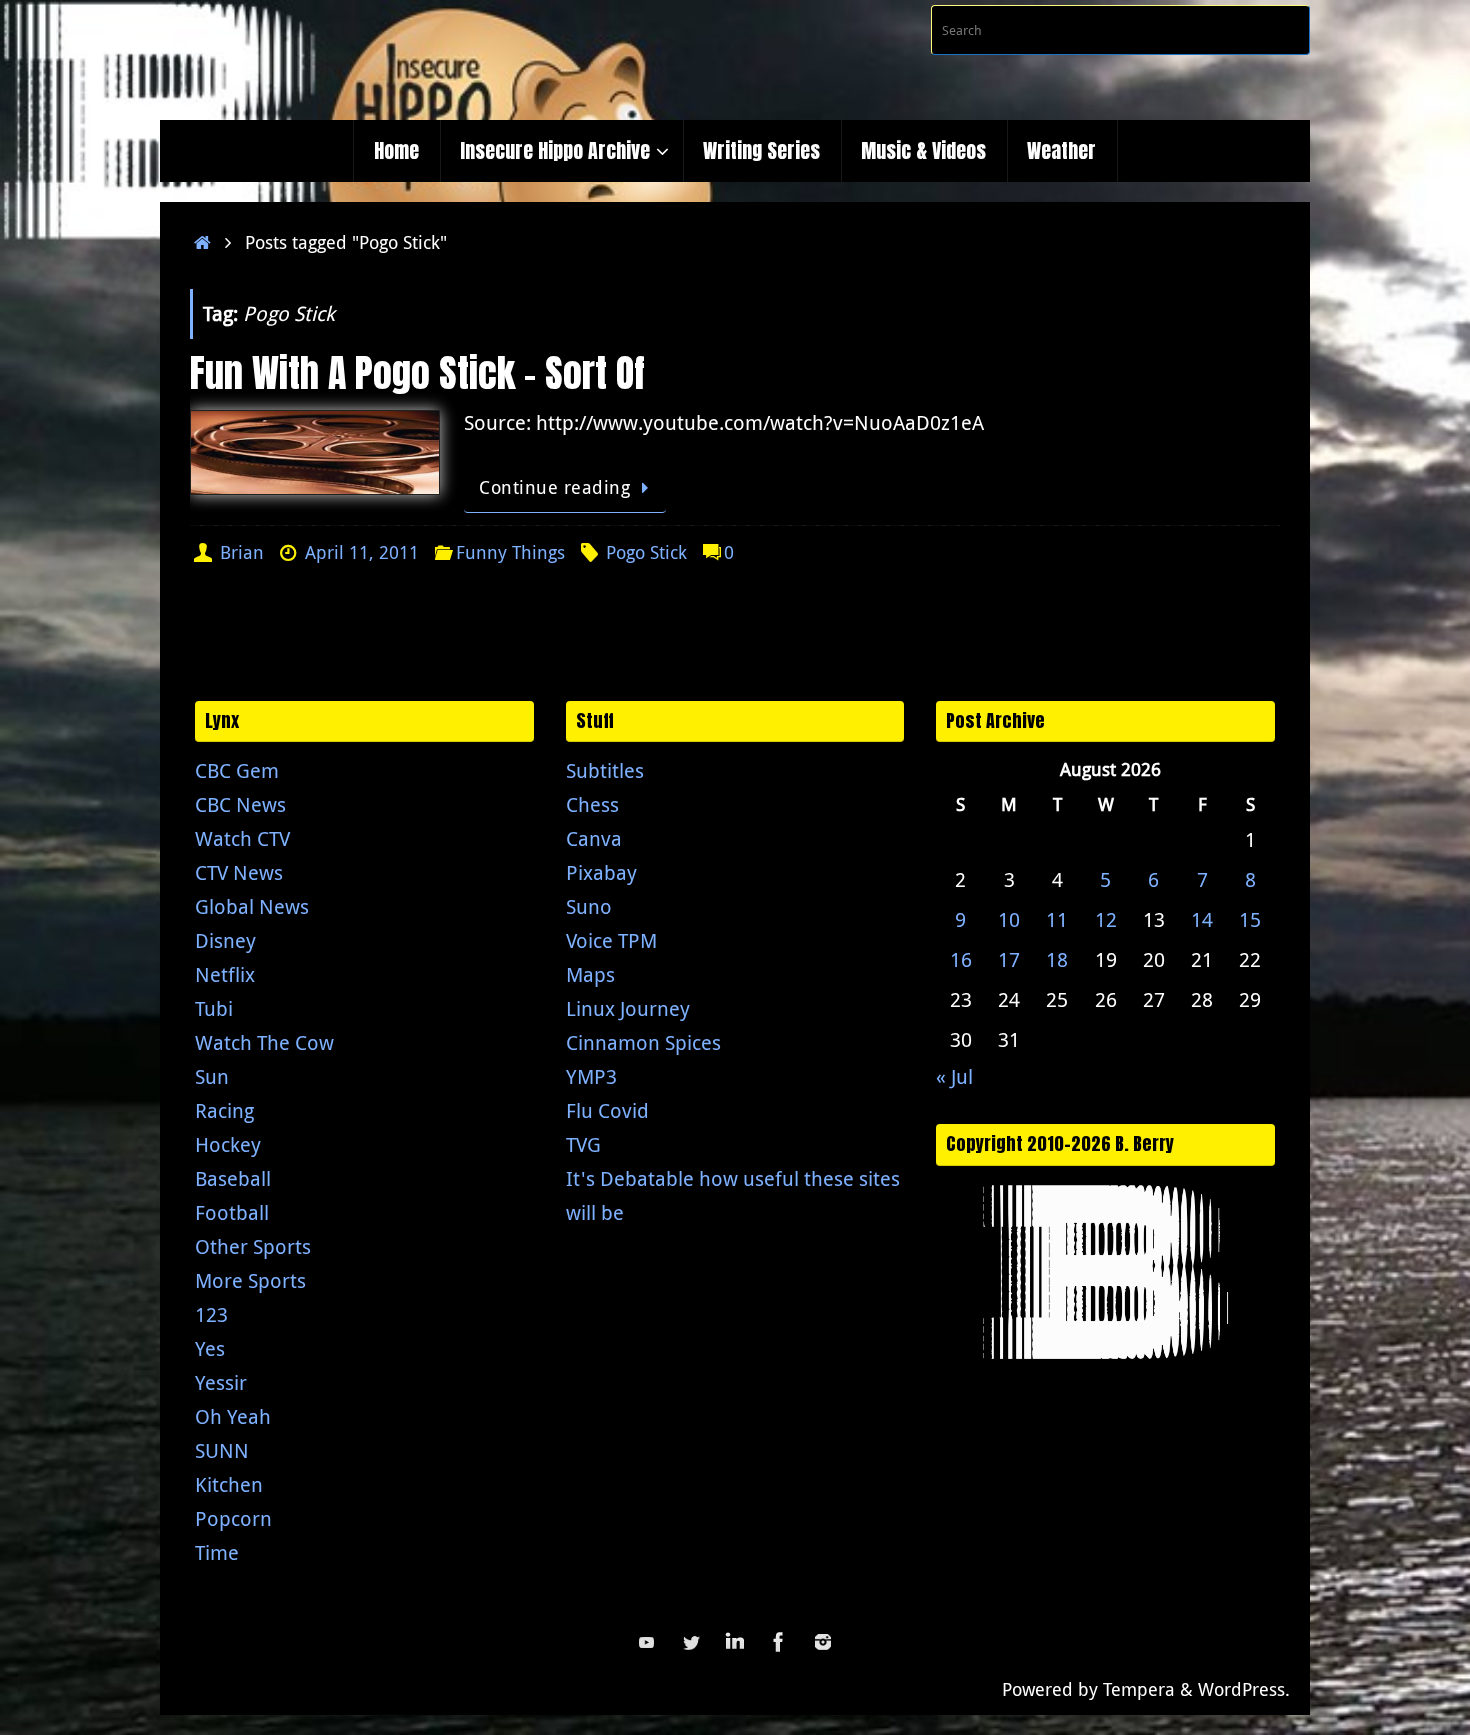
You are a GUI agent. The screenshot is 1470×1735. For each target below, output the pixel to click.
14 (1202, 919)
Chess (592, 804)
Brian (242, 552)
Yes (210, 1348)
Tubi (214, 1008)
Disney (225, 940)
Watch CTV (242, 838)
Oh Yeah (233, 1416)
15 (1250, 919)
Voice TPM (611, 940)
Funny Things (510, 552)
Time (217, 1552)
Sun (212, 1076)
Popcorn (233, 1518)
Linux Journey (628, 1008)
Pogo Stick (646, 552)
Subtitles (605, 770)
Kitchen (229, 1484)
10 (1009, 919)
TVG (583, 1144)
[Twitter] (691, 1642)
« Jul (954, 1076)
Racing (224, 1110)
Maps (590, 974)
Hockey (228, 1144)
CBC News (240, 804)
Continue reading (554, 487)
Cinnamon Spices (643, 1042)
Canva (594, 838)
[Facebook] (779, 1642)
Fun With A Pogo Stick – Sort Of (417, 373)
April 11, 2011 (362, 552)
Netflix (225, 974)
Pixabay (601, 872)
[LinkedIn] (735, 1642)
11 (1057, 919)
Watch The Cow (264, 1042)
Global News (252, 906)
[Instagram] (823, 1642)
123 (211, 1314)
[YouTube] (647, 1642)
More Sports (250, 1280)
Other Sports (253, 1246)
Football (232, 1212)
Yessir (221, 1382)
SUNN (222, 1450)
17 (1009, 959)
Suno (589, 906)
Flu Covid (607, 1110)
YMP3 (591, 1076)
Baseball (233, 1178)
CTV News (239, 872)
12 (1106, 919)
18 (1057, 959)
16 (961, 959)
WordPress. (1244, 1689)
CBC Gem (237, 770)
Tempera (1139, 1689)
